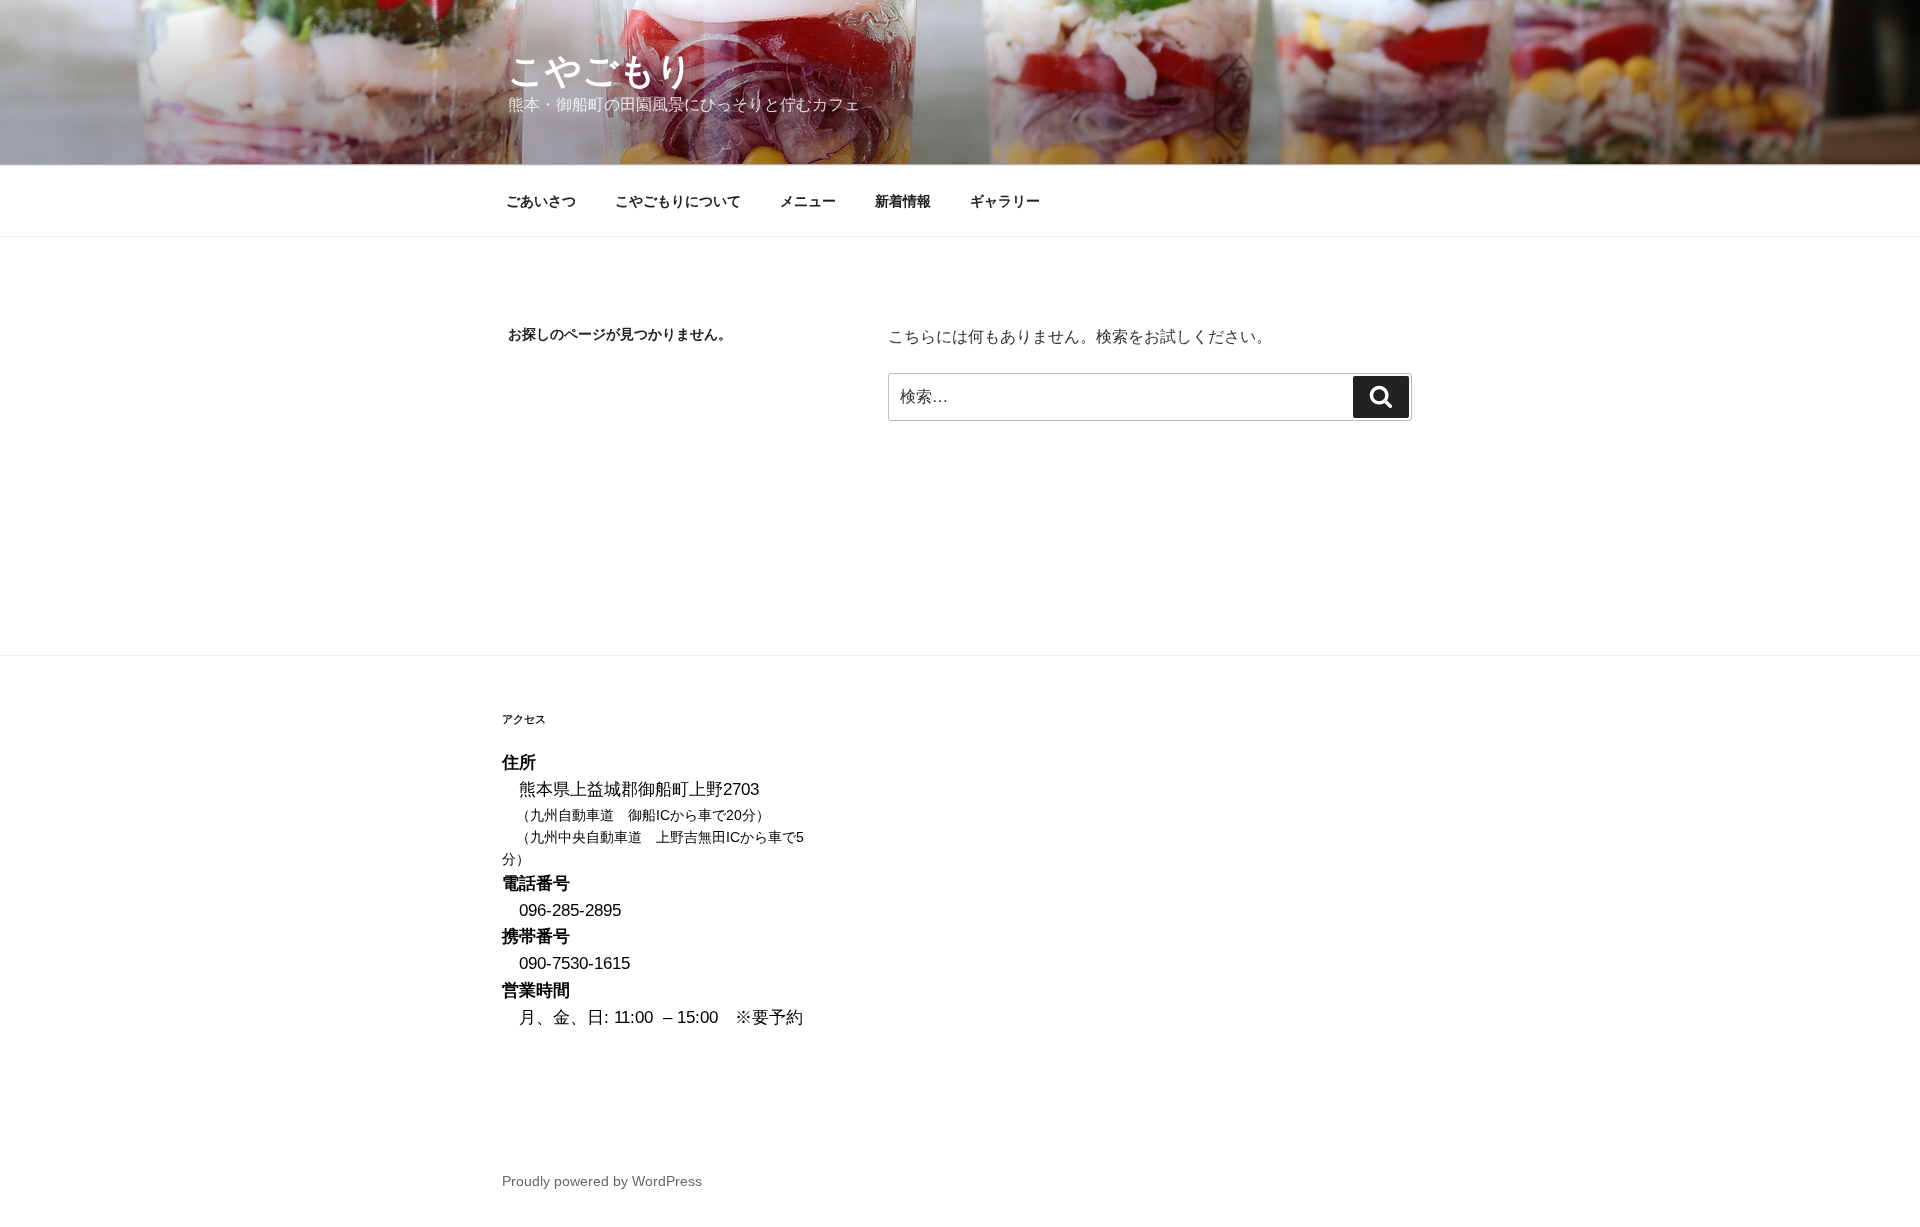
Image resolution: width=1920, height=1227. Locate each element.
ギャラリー (1005, 201)
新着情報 (903, 201)
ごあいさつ (541, 201)
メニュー (808, 201)
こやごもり (600, 70)
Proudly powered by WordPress (602, 1181)
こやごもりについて (678, 201)
